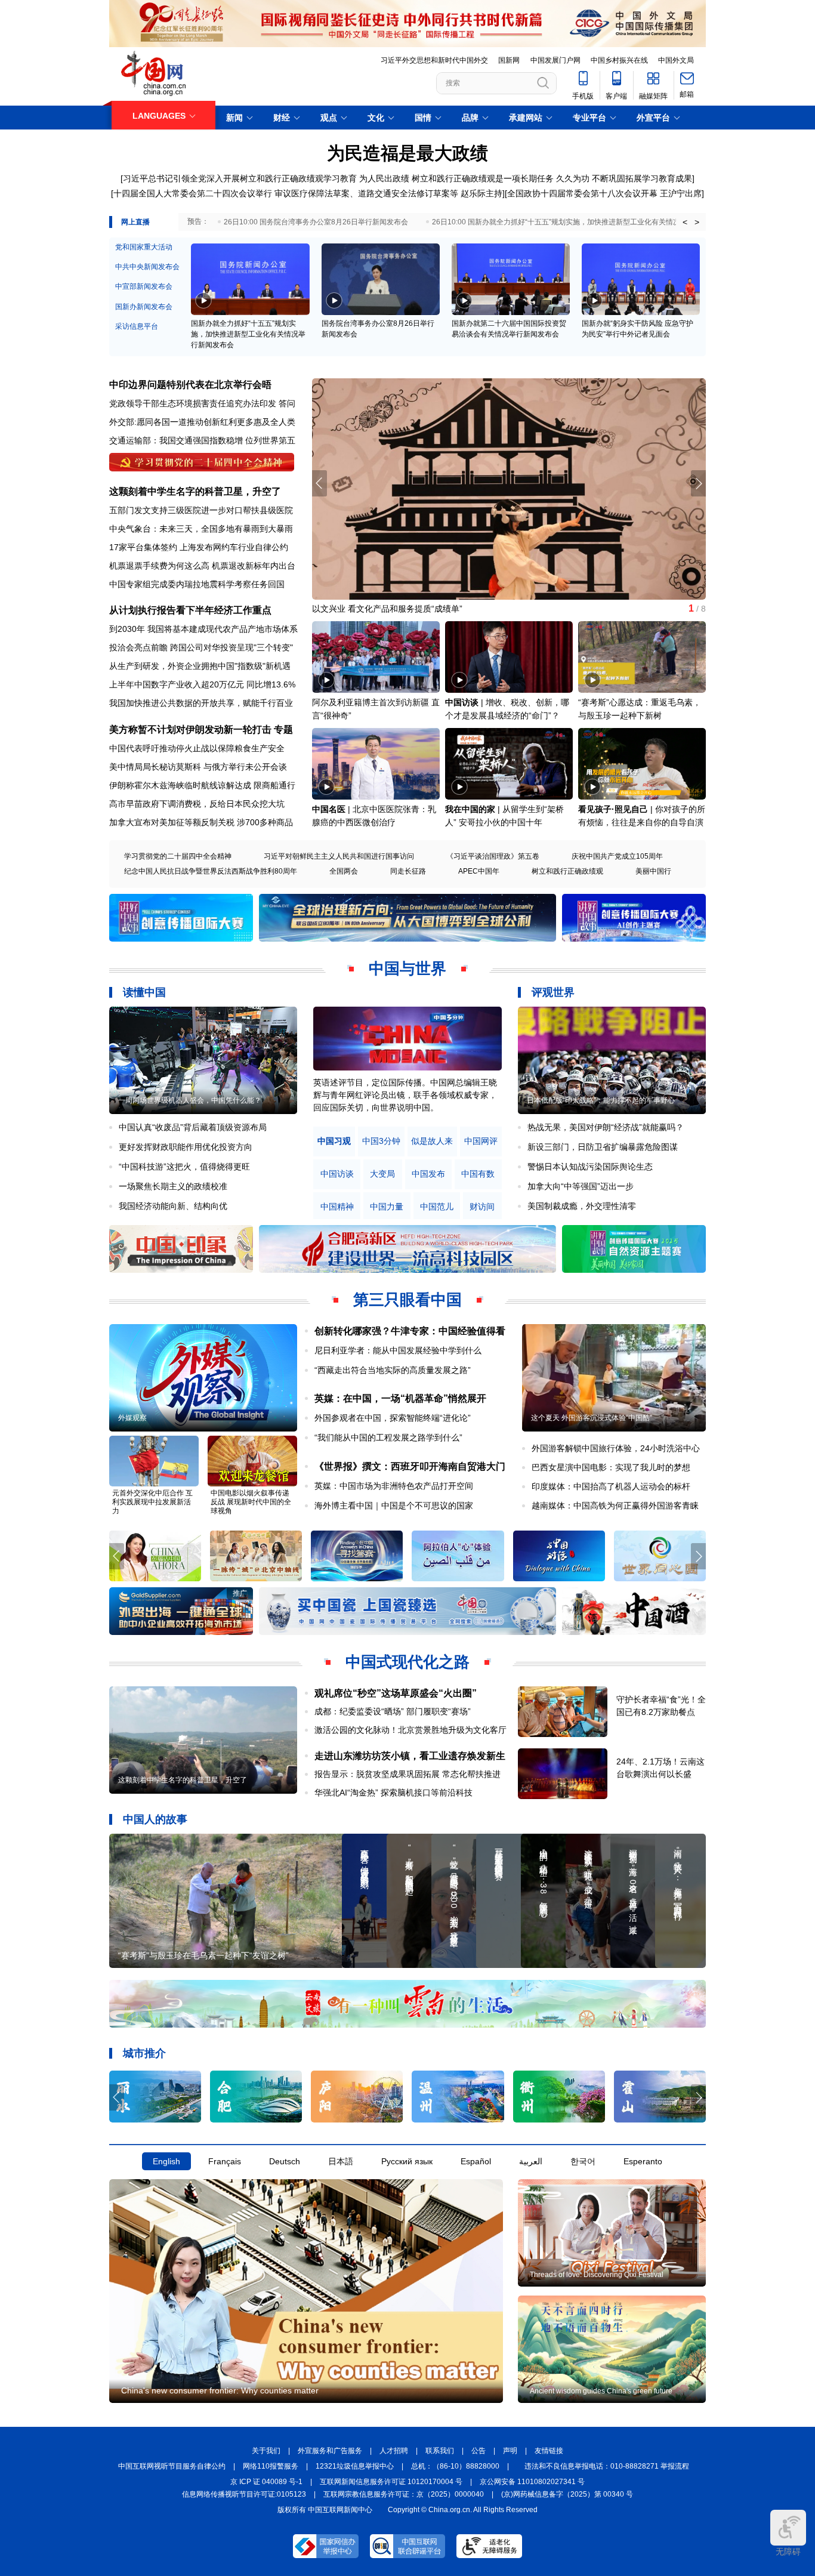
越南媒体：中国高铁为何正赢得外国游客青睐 (615, 1506)
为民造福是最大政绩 (407, 153)
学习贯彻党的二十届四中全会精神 (178, 856)
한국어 (583, 2161)
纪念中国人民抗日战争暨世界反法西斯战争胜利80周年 (211, 871)
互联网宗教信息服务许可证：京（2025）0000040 (404, 2494)
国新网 (509, 60)
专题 (283, 729)
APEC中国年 (479, 871)
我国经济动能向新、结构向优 (173, 1206)
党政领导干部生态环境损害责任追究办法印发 (193, 403)
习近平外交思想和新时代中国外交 (434, 60)
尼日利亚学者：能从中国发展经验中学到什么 (398, 1350)
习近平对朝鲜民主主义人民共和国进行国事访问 (339, 856)
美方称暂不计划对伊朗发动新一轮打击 (190, 729)
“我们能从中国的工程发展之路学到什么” (388, 1437)
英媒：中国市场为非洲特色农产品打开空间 (394, 1486)
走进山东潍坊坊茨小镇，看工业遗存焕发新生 (410, 1756)
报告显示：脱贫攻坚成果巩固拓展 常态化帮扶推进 (407, 1774)
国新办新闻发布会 (144, 307)
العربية (531, 2161)
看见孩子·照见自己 (613, 809)
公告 (478, 2451)
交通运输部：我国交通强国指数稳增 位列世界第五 (202, 440)
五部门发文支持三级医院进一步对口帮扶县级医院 (201, 510)
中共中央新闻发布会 (147, 267)
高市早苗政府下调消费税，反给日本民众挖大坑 (197, 804)
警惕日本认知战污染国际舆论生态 (590, 1167)
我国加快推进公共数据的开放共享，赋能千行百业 (201, 703)
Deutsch (285, 2161)
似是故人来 (432, 1141)
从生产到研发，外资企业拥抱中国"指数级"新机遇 (200, 666)
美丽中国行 (653, 871)
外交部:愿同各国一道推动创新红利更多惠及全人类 (202, 422)
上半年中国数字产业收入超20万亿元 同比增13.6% (202, 684)
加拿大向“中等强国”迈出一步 (581, 1186)
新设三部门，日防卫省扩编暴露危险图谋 (603, 1147)
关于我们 (266, 2451)
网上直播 (135, 222)
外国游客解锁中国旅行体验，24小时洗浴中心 (616, 1448)
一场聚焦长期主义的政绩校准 (173, 1186)
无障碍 (788, 2552)
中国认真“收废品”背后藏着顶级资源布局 (193, 1127)
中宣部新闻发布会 (144, 286)
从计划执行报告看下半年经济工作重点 (190, 610)
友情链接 (549, 2451)
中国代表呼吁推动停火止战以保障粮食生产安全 (197, 748)
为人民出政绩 (384, 178)
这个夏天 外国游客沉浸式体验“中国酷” (592, 1418)
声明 (510, 2451)
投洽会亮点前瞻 (138, 647)
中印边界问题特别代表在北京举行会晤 (190, 385)
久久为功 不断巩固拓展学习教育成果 (624, 178)
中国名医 (329, 809)
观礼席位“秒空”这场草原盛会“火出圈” (396, 1693)
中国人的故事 (155, 1819)
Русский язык (407, 2161)
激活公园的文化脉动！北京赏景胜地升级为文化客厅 (410, 1730)
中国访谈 (462, 702)
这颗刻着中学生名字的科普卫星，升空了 (195, 491)
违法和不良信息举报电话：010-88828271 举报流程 (607, 2466)
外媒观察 (132, 1418)
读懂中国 (144, 992)
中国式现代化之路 (407, 1662)
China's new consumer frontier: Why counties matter (220, 2390)
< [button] (685, 222)
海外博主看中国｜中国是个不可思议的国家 (394, 1506)
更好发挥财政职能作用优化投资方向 (186, 1147)
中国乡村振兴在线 (619, 60)
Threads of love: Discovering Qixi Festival (597, 2275)
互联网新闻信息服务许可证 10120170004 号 (391, 2482)
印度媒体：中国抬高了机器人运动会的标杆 (611, 1486)
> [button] (697, 222)
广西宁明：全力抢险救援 (358, 609)
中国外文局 (676, 60)
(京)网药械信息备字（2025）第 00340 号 (567, 2494)
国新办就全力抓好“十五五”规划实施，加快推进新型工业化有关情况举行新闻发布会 (248, 334)
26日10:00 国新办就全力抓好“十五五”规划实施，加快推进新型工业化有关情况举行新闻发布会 (581, 222)
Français (225, 2161)
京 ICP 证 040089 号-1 (266, 2482)
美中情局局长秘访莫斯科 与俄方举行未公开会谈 (198, 767)
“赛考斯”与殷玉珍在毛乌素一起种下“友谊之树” (203, 1955)
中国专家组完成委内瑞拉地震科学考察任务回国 (197, 584)
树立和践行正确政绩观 (567, 871)
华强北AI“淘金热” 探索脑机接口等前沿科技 (393, 1793)
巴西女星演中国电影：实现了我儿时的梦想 (611, 1467)
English (166, 2161)
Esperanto (643, 2161)
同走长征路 (408, 871)
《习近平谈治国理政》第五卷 (493, 856)
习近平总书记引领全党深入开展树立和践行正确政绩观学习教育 (240, 178)
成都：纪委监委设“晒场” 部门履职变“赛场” (393, 1711)
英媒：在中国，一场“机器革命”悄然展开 (400, 1398)
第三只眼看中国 (407, 1300)
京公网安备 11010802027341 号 (532, 2482)
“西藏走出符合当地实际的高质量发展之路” (393, 1370)
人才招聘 (394, 2451)
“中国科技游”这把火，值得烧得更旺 (184, 1167)
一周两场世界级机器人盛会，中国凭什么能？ (190, 1100)
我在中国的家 (470, 809)
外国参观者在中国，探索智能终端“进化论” (393, 1418)
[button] (698, 483)
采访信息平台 (137, 326)
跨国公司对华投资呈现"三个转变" (231, 647)
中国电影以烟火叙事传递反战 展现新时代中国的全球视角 (251, 1502)
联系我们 (440, 2451)
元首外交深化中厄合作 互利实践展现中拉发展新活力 (152, 1502)
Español (476, 2161)
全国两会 (344, 871)
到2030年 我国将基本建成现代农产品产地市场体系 (203, 629)
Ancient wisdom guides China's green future (601, 2391)
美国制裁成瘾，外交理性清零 (582, 1206)
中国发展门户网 (555, 60)
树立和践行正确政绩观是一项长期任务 (483, 178)
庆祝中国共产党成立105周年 (617, 856)
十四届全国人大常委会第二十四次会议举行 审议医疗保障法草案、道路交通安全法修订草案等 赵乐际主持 (308, 193)
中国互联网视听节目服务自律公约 (172, 2466)
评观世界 (553, 992)
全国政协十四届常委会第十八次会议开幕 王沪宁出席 (604, 193)
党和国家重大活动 (144, 247)
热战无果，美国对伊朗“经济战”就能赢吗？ (606, 1127)
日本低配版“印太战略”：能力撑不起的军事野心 (601, 1100)
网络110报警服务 (271, 2466)
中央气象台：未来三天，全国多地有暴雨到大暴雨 (201, 529)
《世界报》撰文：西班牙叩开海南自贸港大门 (410, 1466)
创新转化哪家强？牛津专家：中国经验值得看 (410, 1331)
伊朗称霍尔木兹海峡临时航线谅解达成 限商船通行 (202, 785)
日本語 (341, 2161)
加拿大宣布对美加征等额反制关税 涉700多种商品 (201, 822)
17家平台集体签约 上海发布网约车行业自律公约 (199, 547)
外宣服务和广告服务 (330, 2451)
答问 (287, 403)
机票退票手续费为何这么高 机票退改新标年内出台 (202, 566)
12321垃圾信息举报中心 (355, 2466)
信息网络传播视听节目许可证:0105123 (244, 2494)
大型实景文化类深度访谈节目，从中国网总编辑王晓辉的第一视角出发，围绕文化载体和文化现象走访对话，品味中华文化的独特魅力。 (405, 1095)
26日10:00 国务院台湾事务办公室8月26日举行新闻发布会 (316, 222)
